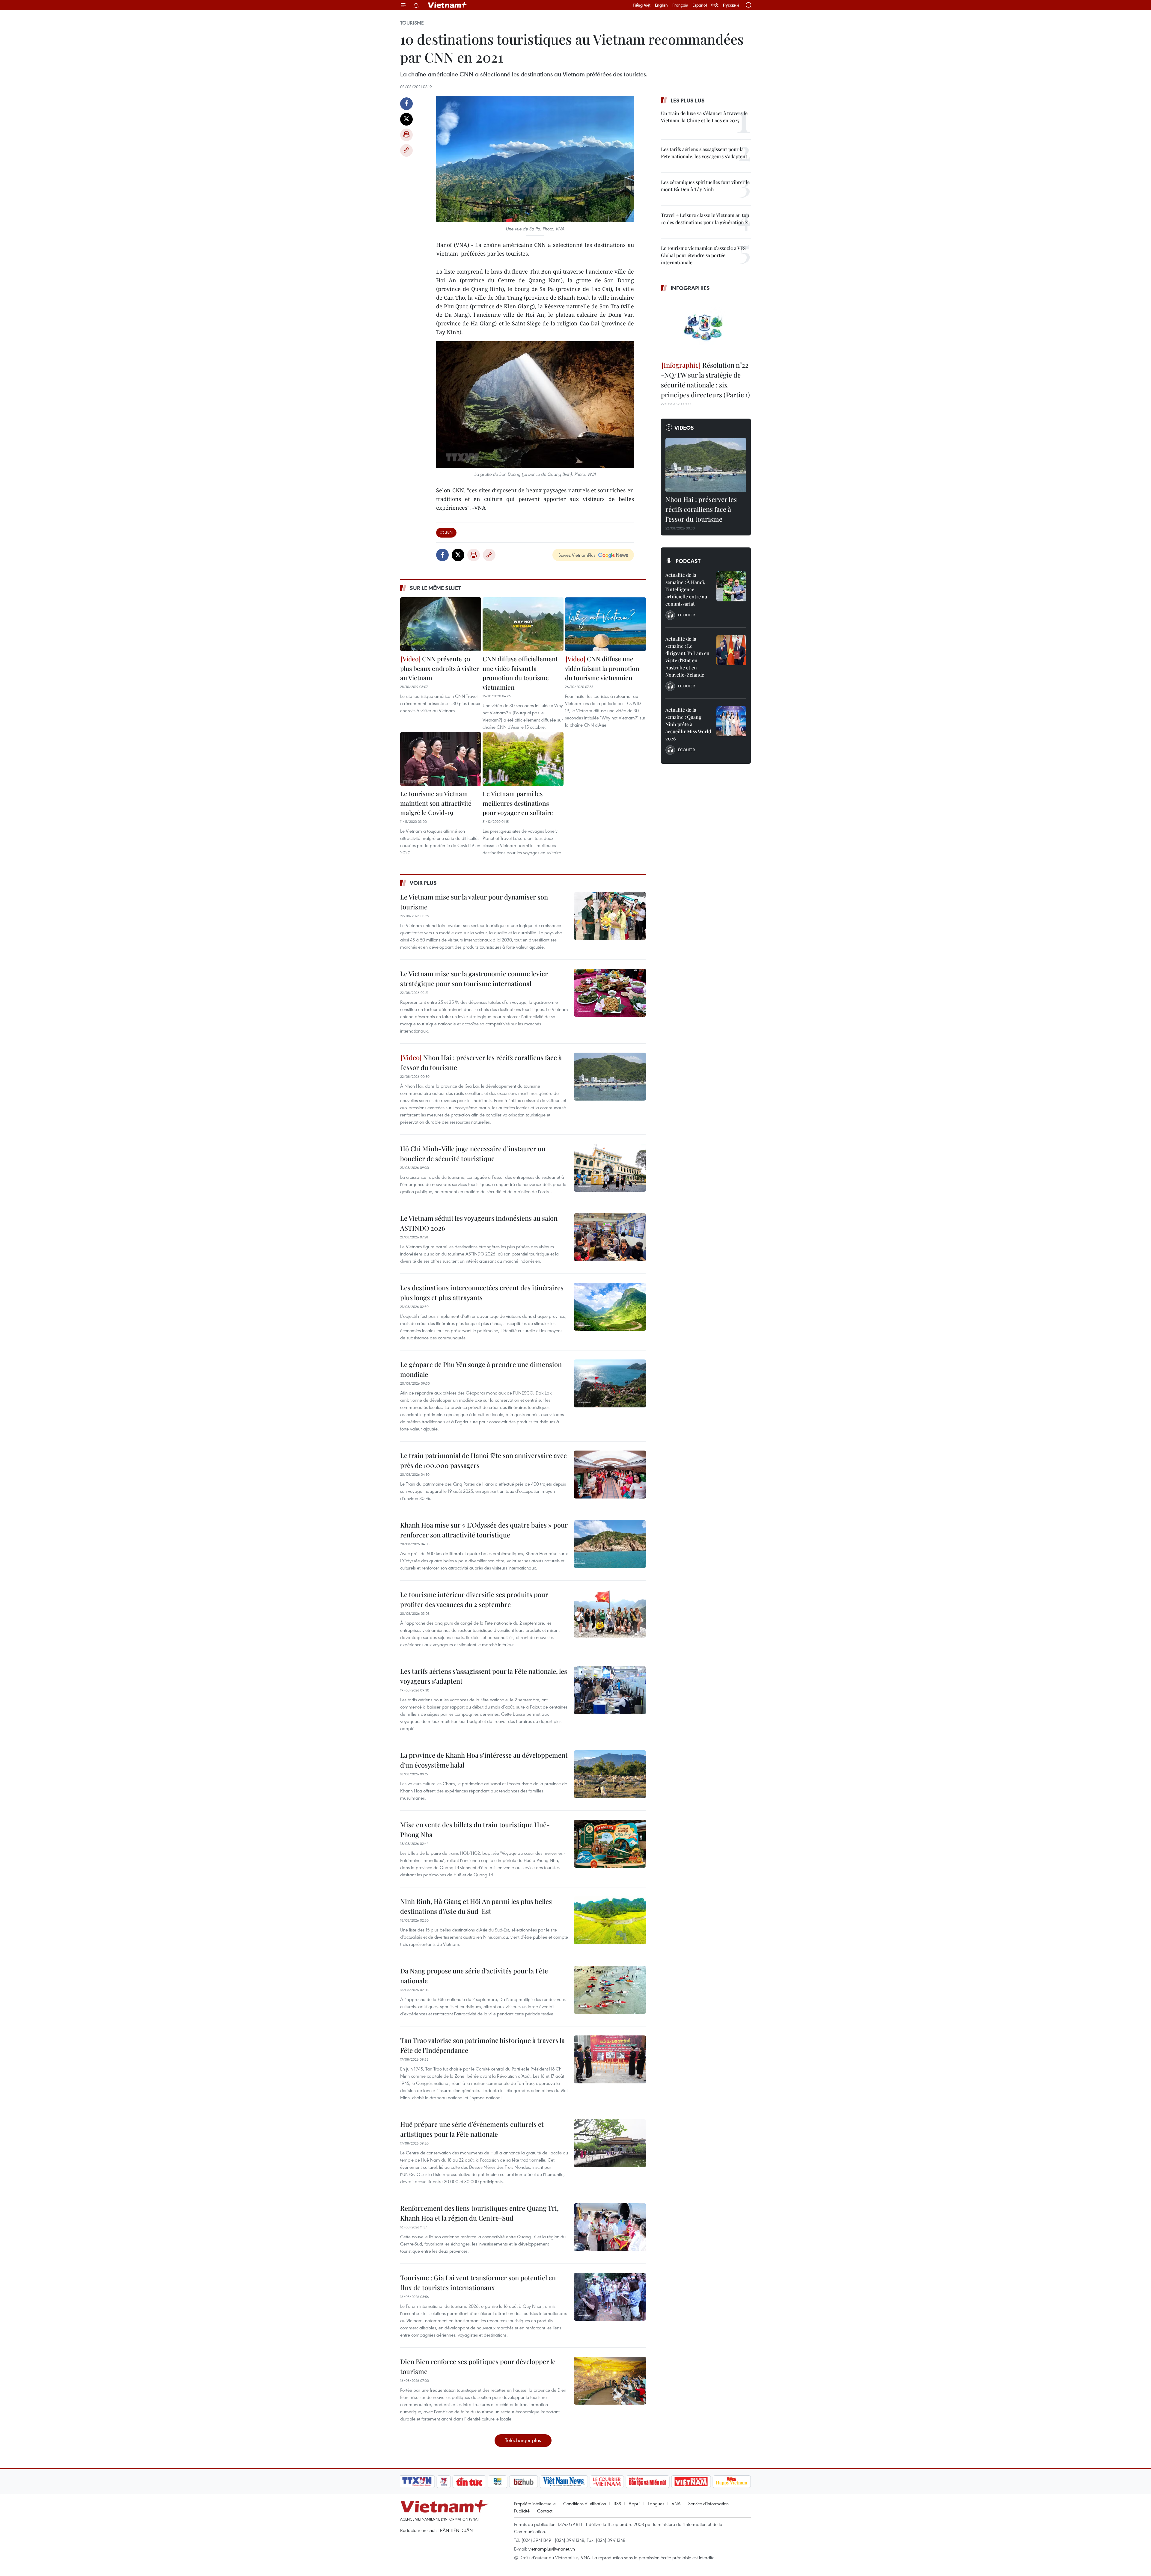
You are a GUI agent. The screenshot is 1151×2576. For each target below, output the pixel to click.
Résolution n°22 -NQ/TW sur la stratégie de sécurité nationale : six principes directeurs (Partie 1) (705, 380)
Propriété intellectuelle (535, 2503)
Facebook (406, 104)
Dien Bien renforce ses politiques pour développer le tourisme (478, 2366)
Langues (656, 2503)
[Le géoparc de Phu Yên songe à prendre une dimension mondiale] (610, 1383)
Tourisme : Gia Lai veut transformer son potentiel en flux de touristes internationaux (478, 2283)
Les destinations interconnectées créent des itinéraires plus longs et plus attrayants (482, 1292)
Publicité (522, 2511)
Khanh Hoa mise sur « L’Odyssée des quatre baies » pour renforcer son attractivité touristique (484, 1530)
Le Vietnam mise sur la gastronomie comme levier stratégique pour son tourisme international (474, 978)
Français (680, 5)
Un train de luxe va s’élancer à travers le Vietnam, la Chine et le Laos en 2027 (704, 117)
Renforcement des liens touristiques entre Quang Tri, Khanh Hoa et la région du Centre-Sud (479, 2213)
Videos (684, 428)
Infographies (690, 288)
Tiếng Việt (642, 5)
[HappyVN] (732, 2482)
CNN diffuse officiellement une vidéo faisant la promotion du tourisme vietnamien (520, 673)
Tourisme (412, 23)
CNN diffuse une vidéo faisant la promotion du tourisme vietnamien (602, 668)
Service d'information (708, 2503)
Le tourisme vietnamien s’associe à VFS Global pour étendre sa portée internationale (703, 255)
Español (700, 5)
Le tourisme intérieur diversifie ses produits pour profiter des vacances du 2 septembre (474, 1599)
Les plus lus (688, 100)
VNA (676, 2503)
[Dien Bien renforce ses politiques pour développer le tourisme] (610, 2381)
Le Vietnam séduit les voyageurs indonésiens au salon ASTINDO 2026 (479, 1223)
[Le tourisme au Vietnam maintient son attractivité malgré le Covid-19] (441, 759)
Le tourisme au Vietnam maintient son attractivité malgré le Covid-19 (436, 803)
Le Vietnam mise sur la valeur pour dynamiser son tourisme (474, 902)
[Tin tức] (469, 2482)
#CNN (446, 532)
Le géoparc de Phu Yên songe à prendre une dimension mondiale (481, 1369)
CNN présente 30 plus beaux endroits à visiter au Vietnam (440, 668)
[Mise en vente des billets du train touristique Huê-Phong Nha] (610, 1844)
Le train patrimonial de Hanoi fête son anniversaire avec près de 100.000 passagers (483, 1460)
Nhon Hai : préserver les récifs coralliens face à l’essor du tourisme (481, 1062)
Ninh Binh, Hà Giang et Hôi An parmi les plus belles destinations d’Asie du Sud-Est (476, 1906)
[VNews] (444, 2482)
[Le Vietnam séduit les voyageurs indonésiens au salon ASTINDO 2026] (610, 1237)
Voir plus (423, 883)
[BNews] (498, 2482)
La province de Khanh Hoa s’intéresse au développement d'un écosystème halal (484, 1760)
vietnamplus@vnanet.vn (552, 2549)
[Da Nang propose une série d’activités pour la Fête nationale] (610, 1990)
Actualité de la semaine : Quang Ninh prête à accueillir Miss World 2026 (688, 724)
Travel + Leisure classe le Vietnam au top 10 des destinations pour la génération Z (705, 219)
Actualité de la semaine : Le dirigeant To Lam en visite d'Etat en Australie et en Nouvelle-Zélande (687, 657)
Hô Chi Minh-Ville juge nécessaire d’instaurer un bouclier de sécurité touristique (473, 1153)
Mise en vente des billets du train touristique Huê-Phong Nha (475, 1829)
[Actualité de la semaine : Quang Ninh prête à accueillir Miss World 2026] (731, 721)
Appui (634, 2503)
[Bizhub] (523, 2482)
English (661, 5)
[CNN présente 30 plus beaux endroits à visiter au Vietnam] (441, 624)
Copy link (406, 150)
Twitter (406, 119)
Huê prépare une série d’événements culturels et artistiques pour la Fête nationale (472, 2129)
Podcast (688, 561)
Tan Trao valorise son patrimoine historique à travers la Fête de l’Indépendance (482, 2045)
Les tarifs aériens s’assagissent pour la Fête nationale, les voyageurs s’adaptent (484, 1676)
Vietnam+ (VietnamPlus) (448, 5)
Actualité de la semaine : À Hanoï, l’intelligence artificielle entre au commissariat (686, 589)
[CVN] (607, 2482)
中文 (715, 5)
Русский (731, 5)
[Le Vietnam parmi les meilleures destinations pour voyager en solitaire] (523, 759)
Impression (406, 135)
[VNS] (564, 2482)
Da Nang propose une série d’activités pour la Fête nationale (474, 1976)
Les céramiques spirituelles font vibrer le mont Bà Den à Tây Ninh (705, 186)
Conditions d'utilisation (585, 2503)
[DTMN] (647, 2482)
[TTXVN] (417, 2482)
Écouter (686, 615)
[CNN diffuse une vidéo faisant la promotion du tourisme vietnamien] (605, 624)
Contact (545, 2511)
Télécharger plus (523, 2440)
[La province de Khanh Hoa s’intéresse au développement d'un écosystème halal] (610, 1774)
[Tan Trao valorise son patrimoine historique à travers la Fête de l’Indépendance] (610, 2059)
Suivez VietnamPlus (577, 555)
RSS (617, 2503)
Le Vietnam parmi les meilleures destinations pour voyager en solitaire (518, 803)
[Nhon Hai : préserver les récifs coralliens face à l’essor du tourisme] (610, 1077)
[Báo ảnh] (691, 2482)
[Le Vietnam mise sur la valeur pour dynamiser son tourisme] (610, 916)
